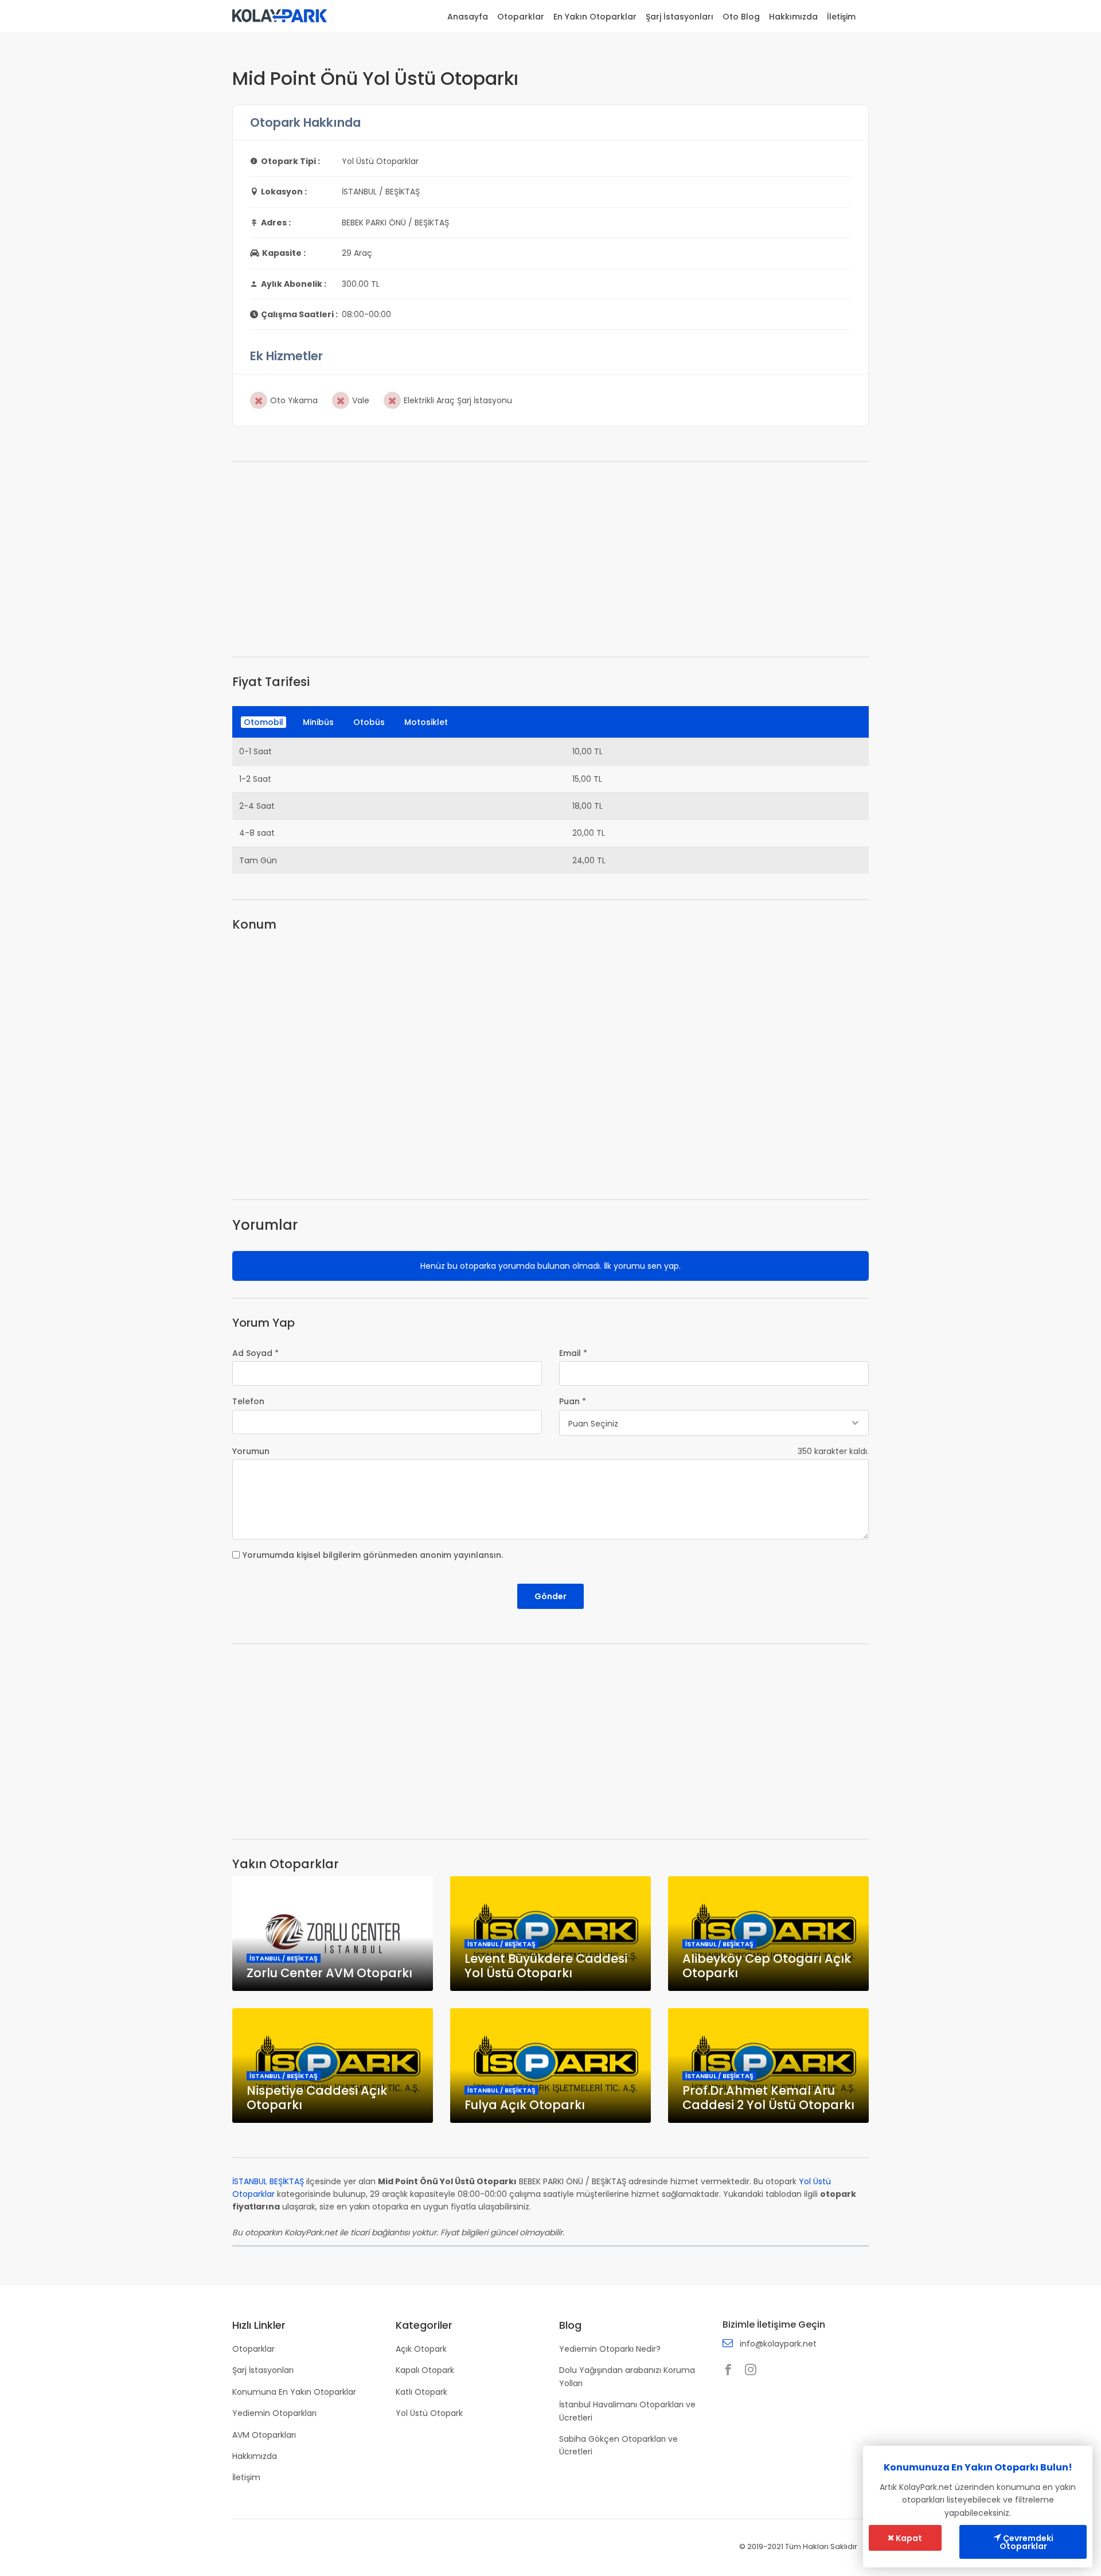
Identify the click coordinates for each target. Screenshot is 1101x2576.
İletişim (841, 17)
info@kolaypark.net (778, 2344)
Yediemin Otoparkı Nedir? (610, 2349)
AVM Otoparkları (264, 2435)
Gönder (550, 1596)
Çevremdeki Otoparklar (1026, 2542)
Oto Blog (741, 17)
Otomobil (263, 722)
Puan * (573, 1401)
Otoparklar (521, 17)
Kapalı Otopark (425, 2370)
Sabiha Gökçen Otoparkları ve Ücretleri (618, 2445)
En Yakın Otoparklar (595, 17)
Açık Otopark (421, 2349)
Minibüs (318, 722)
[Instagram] (753, 2371)
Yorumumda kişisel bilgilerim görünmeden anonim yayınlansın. (373, 1555)
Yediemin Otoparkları (274, 2413)
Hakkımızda (793, 17)
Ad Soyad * (255, 1353)
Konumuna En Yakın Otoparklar (294, 2392)
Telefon (248, 1401)
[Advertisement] (550, 559)
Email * (573, 1353)
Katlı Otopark (421, 2392)
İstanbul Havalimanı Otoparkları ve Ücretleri (627, 2411)
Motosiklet (426, 722)
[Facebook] (731, 2371)
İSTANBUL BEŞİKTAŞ (268, 2181)
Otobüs (369, 722)
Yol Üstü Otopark (429, 2413)
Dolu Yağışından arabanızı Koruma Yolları (627, 2376)
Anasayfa (468, 17)
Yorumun (251, 1451)
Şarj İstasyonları (680, 17)
